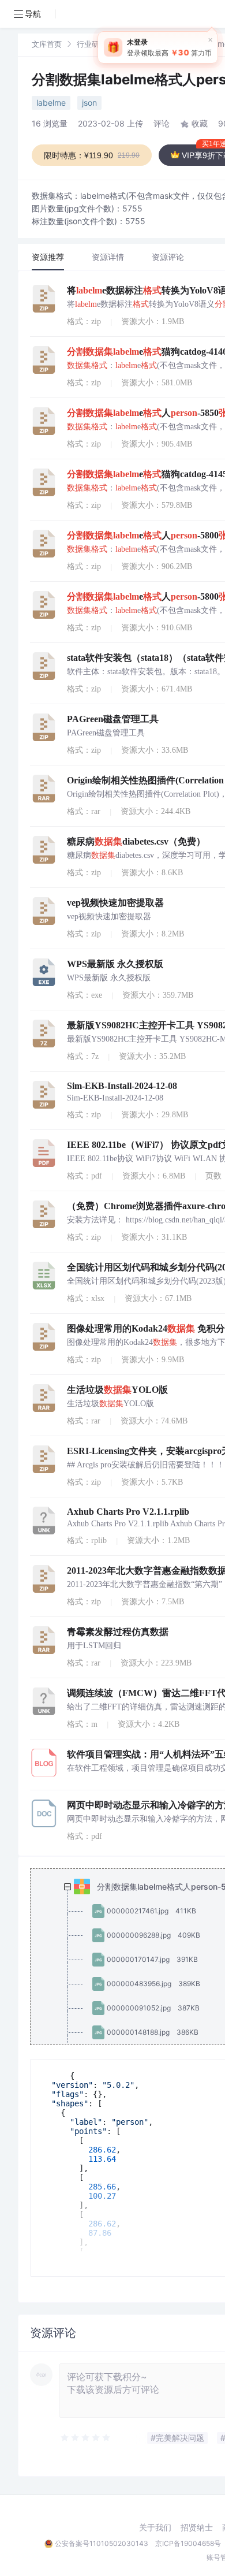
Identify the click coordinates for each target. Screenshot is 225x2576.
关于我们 (155, 2527)
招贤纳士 (197, 2527)
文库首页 (47, 44)
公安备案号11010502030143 (102, 2543)
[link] (47, 44)
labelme (51, 103)
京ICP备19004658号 (188, 2543)
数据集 (133, 44)
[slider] (86, 2438)
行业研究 (92, 44)
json (89, 103)
